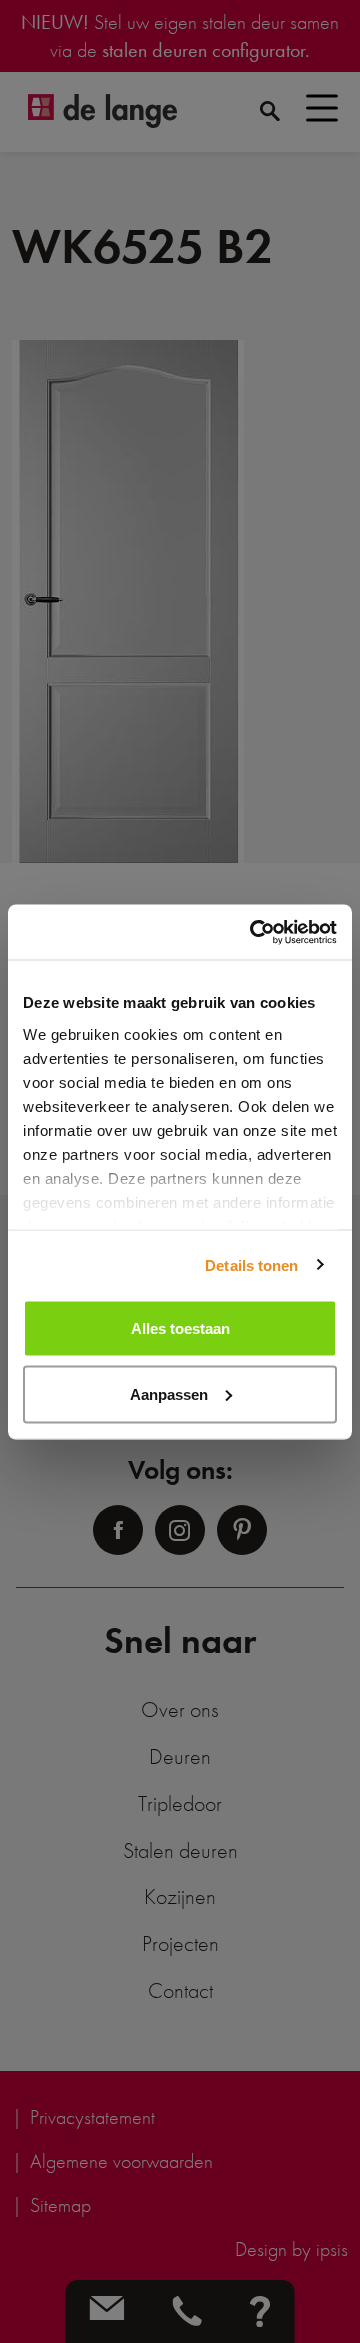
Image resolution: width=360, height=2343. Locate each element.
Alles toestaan (180, 1328)
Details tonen (251, 1264)
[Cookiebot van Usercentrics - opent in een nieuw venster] (254, 932)
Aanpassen (169, 1393)
